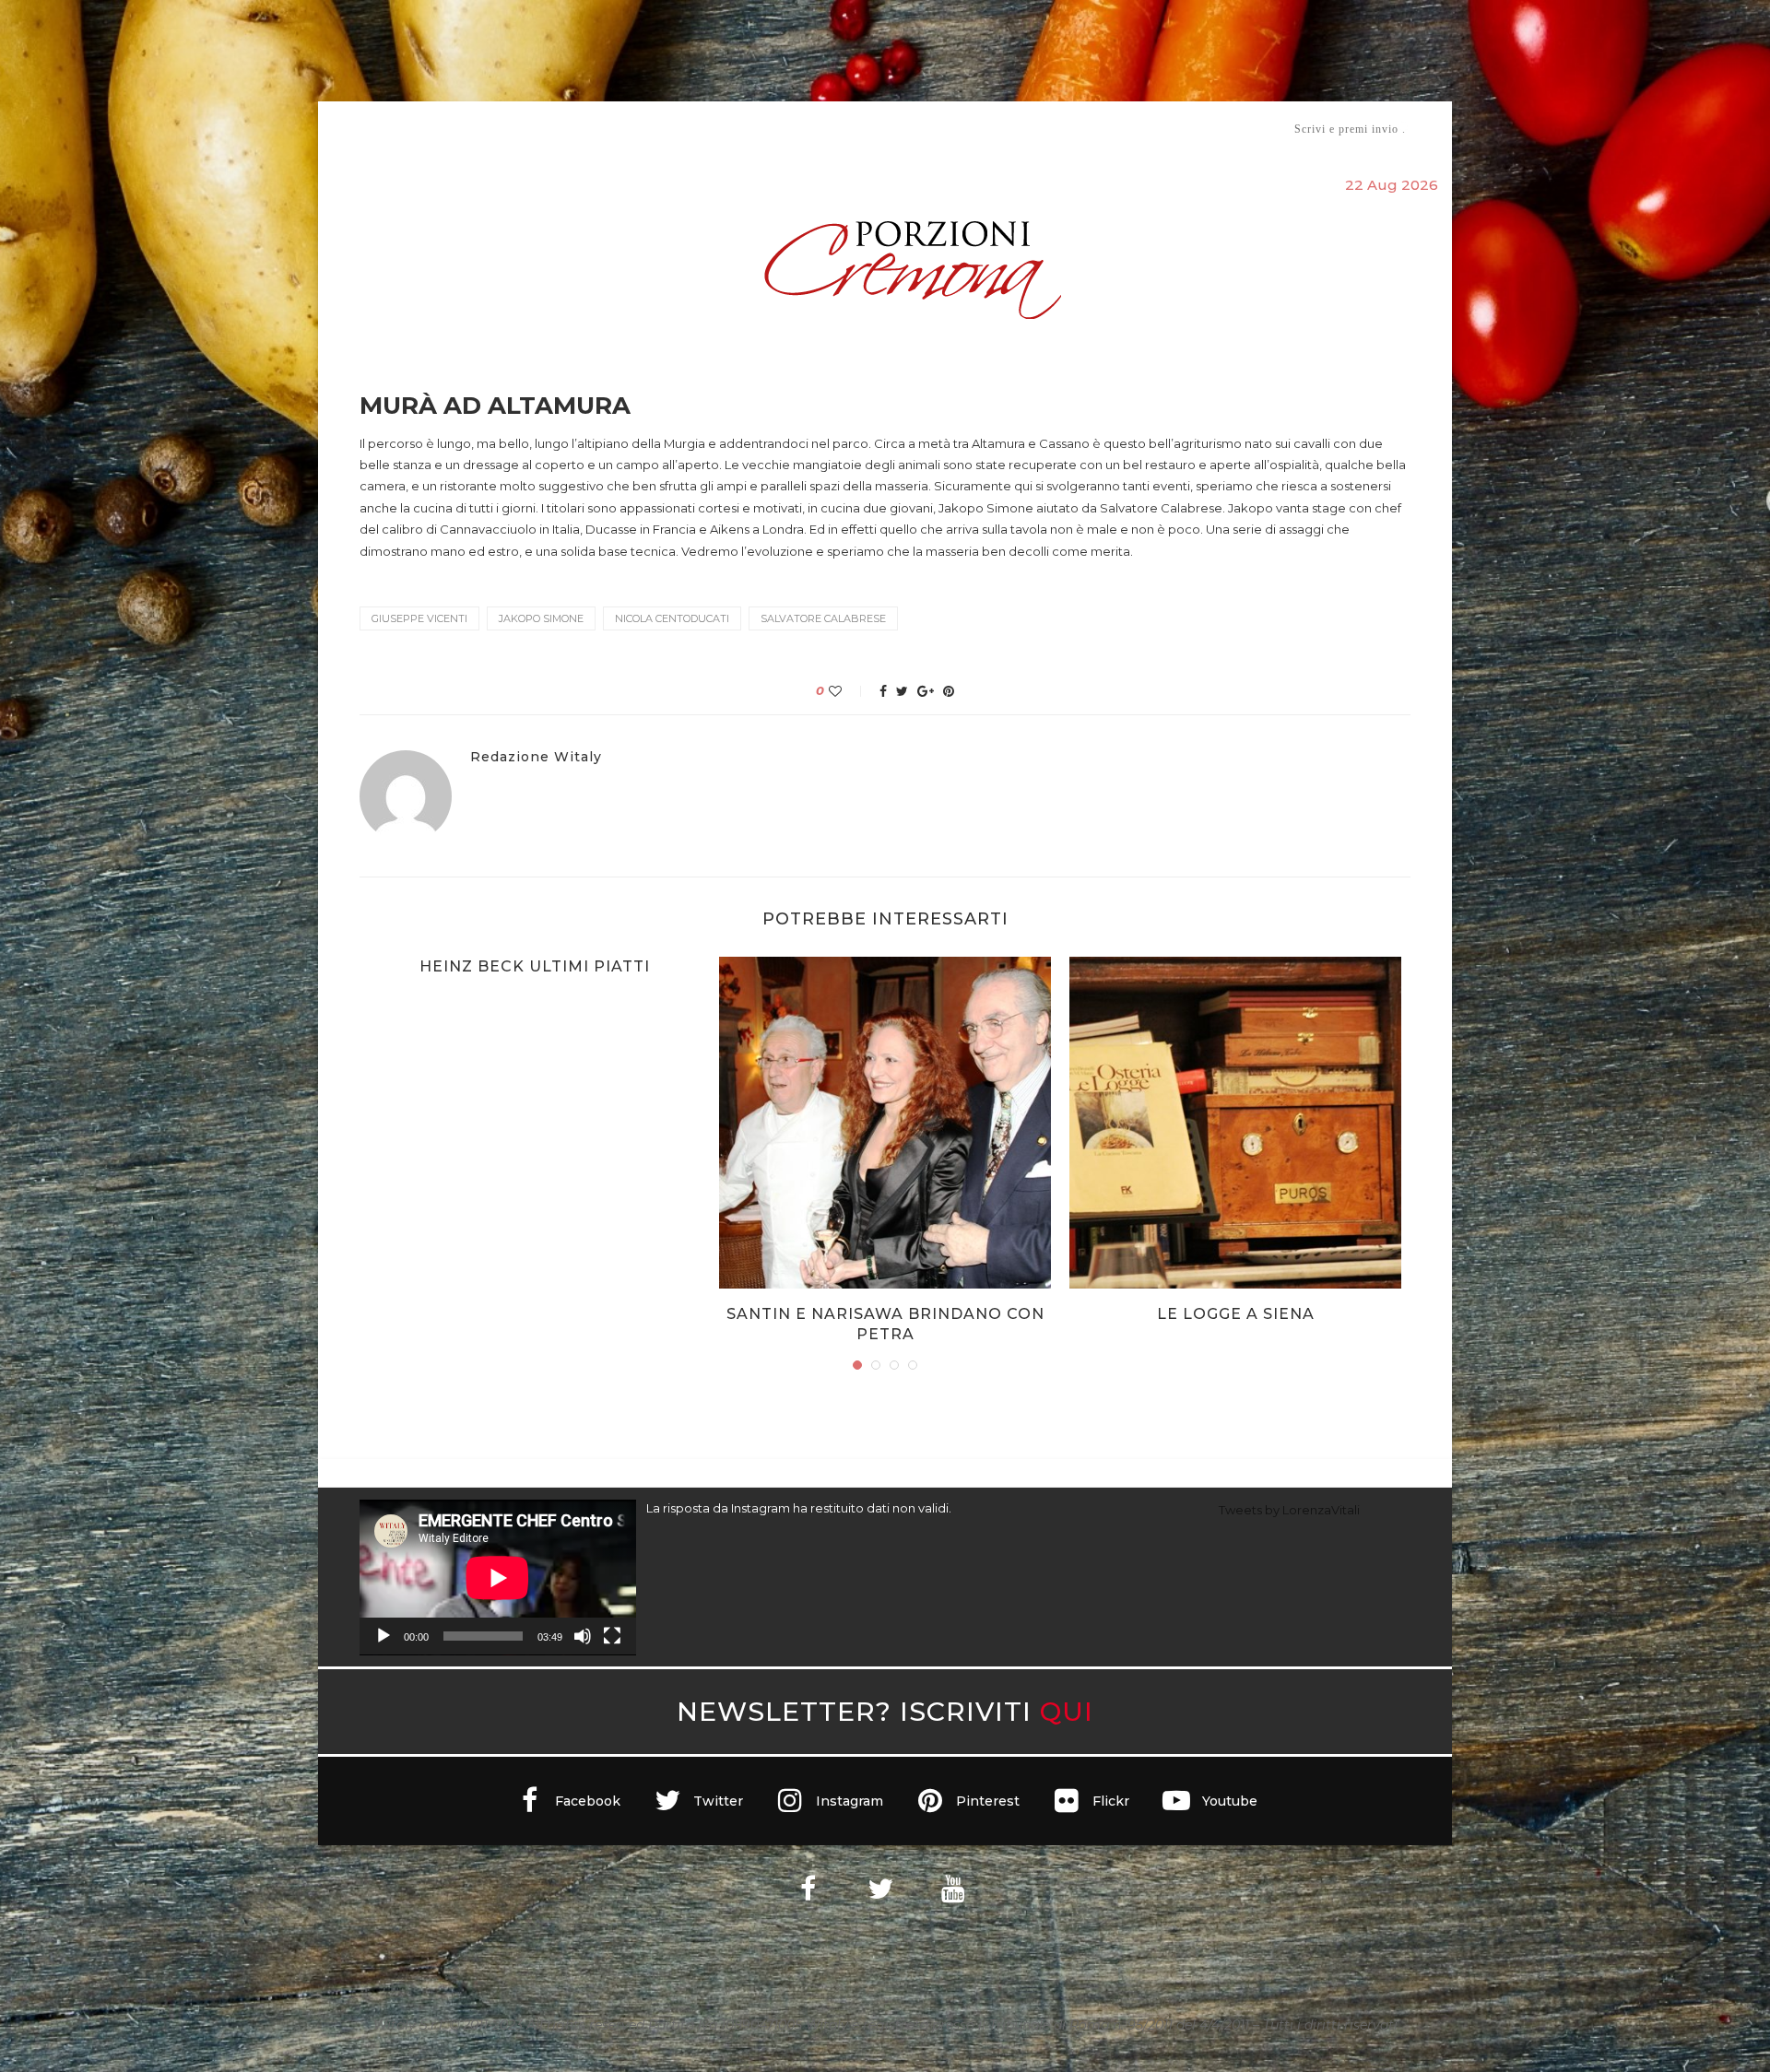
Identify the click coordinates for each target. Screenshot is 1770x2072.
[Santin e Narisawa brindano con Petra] (885, 1123)
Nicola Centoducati (672, 618)
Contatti (1104, 129)
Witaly (501, 129)
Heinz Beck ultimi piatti (535, 966)
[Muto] (583, 1636)
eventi (564, 129)
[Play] (383, 1636)
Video (1038, 129)
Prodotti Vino (832, 129)
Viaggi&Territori (948, 129)
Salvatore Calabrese (823, 618)
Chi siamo (416, 129)
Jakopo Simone (541, 618)
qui (1067, 1711)
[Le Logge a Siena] (1235, 1123)
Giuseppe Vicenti (419, 618)
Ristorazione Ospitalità (693, 129)
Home (348, 129)
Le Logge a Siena (1236, 1314)
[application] (498, 1578)
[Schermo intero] (612, 1636)
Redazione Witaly (536, 757)
